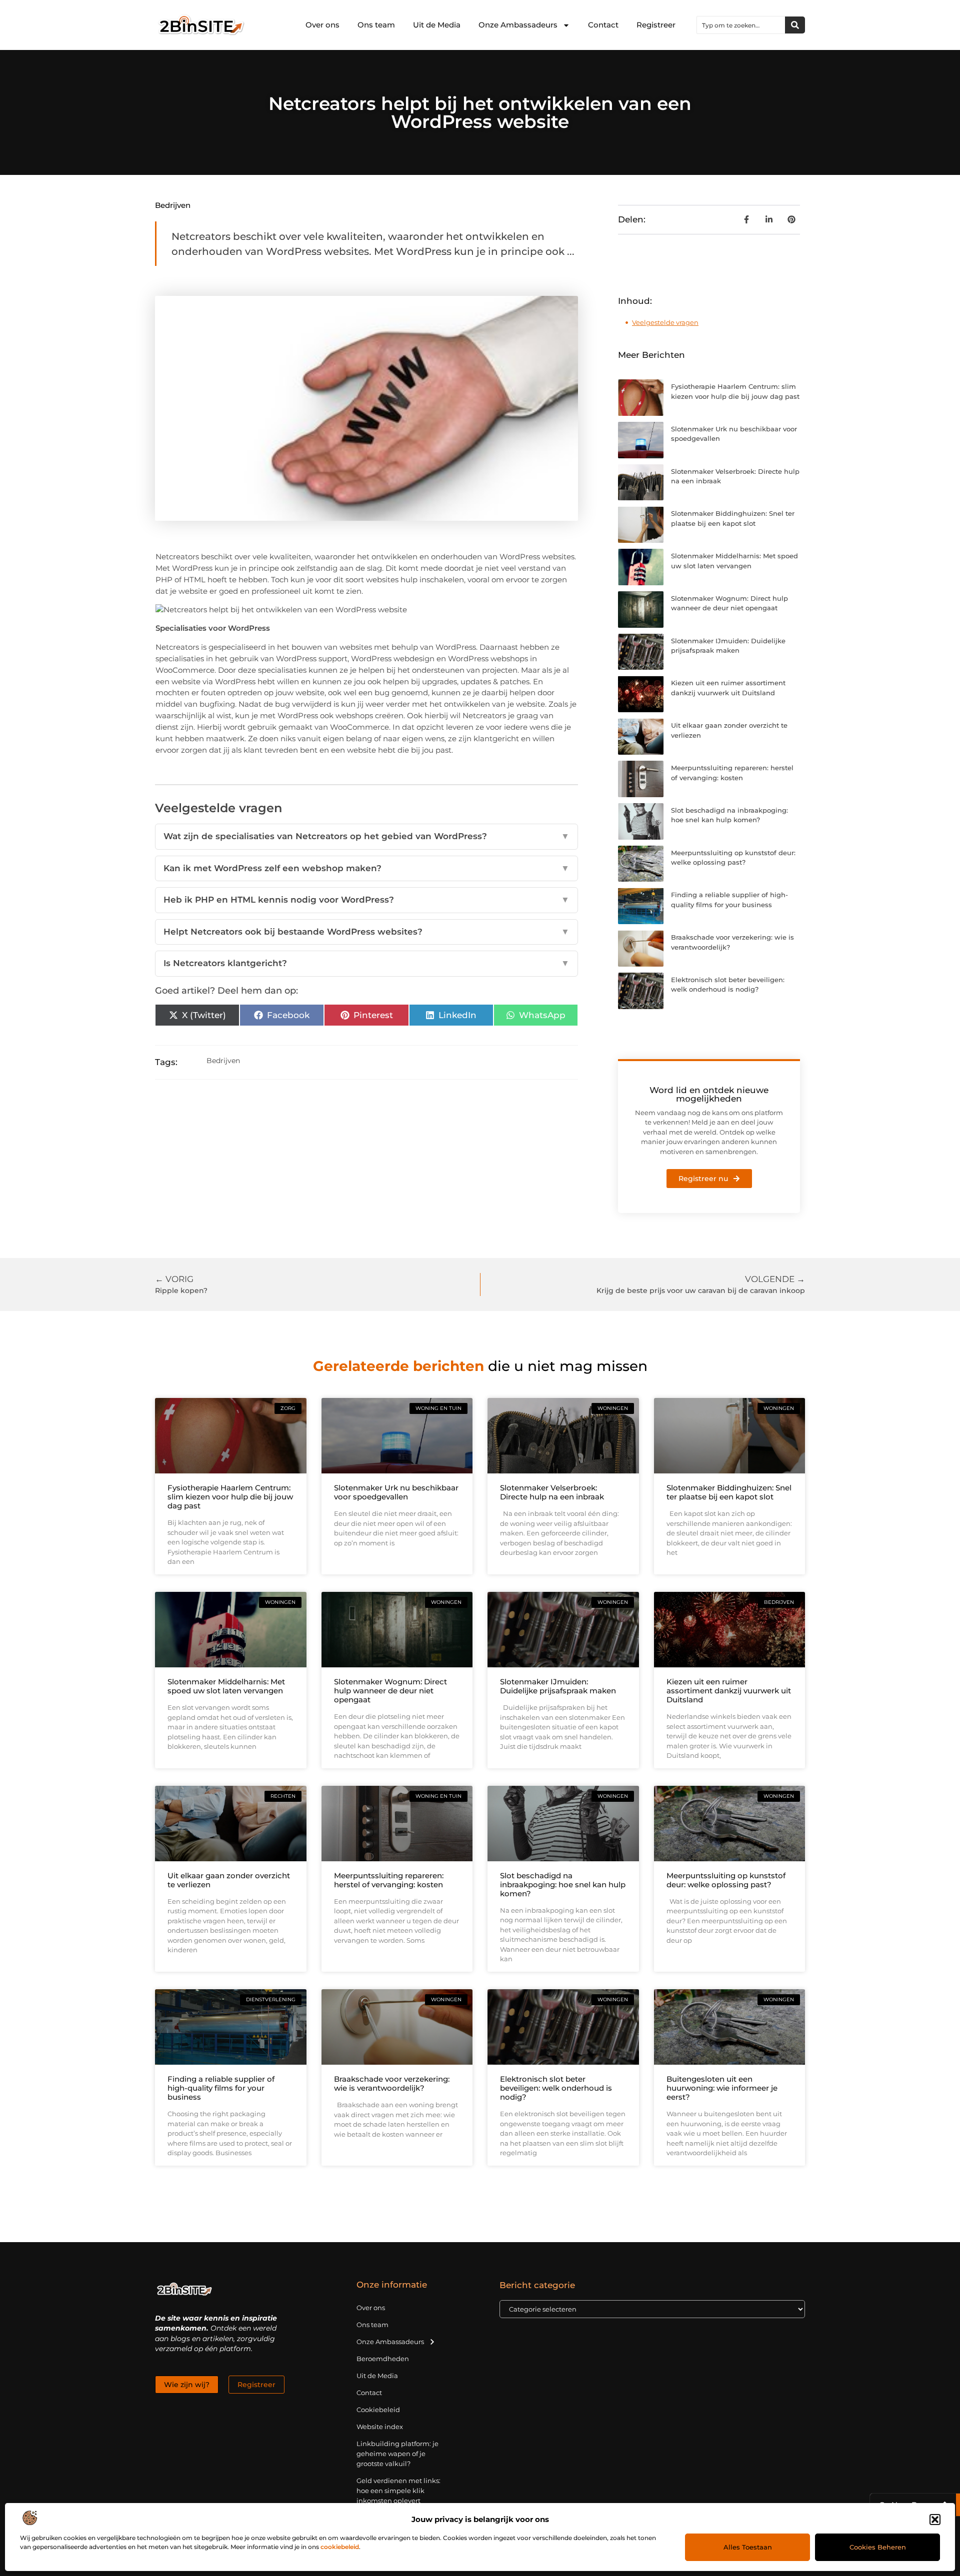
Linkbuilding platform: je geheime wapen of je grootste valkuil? (397, 2454)
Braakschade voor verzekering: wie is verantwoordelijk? (392, 2083)
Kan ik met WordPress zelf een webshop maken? (366, 868)
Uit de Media (437, 25)
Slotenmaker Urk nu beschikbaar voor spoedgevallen (396, 1492)
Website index (380, 2427)
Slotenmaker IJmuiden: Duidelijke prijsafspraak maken (558, 1686)
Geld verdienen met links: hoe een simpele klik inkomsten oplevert (398, 2491)
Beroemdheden (383, 2359)
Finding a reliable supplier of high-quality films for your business (221, 2088)
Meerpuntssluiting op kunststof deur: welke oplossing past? (726, 1880)
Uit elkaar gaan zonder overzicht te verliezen (229, 1880)
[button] (935, 2520)
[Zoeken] (795, 25)
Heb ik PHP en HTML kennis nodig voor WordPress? (366, 900)
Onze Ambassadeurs (518, 25)
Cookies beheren (878, 2547)
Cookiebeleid (378, 2410)
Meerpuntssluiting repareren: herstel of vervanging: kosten (389, 1880)
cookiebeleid (340, 2547)
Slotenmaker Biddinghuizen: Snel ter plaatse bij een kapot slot (729, 1492)
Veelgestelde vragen (665, 322)
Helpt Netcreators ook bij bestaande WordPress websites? (366, 932)
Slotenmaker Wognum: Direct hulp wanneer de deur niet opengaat (390, 1691)
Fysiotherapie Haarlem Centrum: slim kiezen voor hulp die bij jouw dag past (230, 1497)
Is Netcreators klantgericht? (366, 963)
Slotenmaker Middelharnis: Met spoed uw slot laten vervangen (226, 1686)
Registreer (656, 25)
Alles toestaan (748, 2547)
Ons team (376, 25)
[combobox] (741, 25)
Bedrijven (173, 205)
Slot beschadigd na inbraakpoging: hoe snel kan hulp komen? (563, 1885)
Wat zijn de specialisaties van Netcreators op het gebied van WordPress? (366, 836)
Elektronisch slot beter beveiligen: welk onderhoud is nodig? (556, 2088)
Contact (603, 25)
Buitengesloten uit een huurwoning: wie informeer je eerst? (722, 2088)
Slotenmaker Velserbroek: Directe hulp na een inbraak (552, 1492)
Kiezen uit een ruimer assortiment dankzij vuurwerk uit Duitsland (729, 1691)
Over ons (322, 25)
